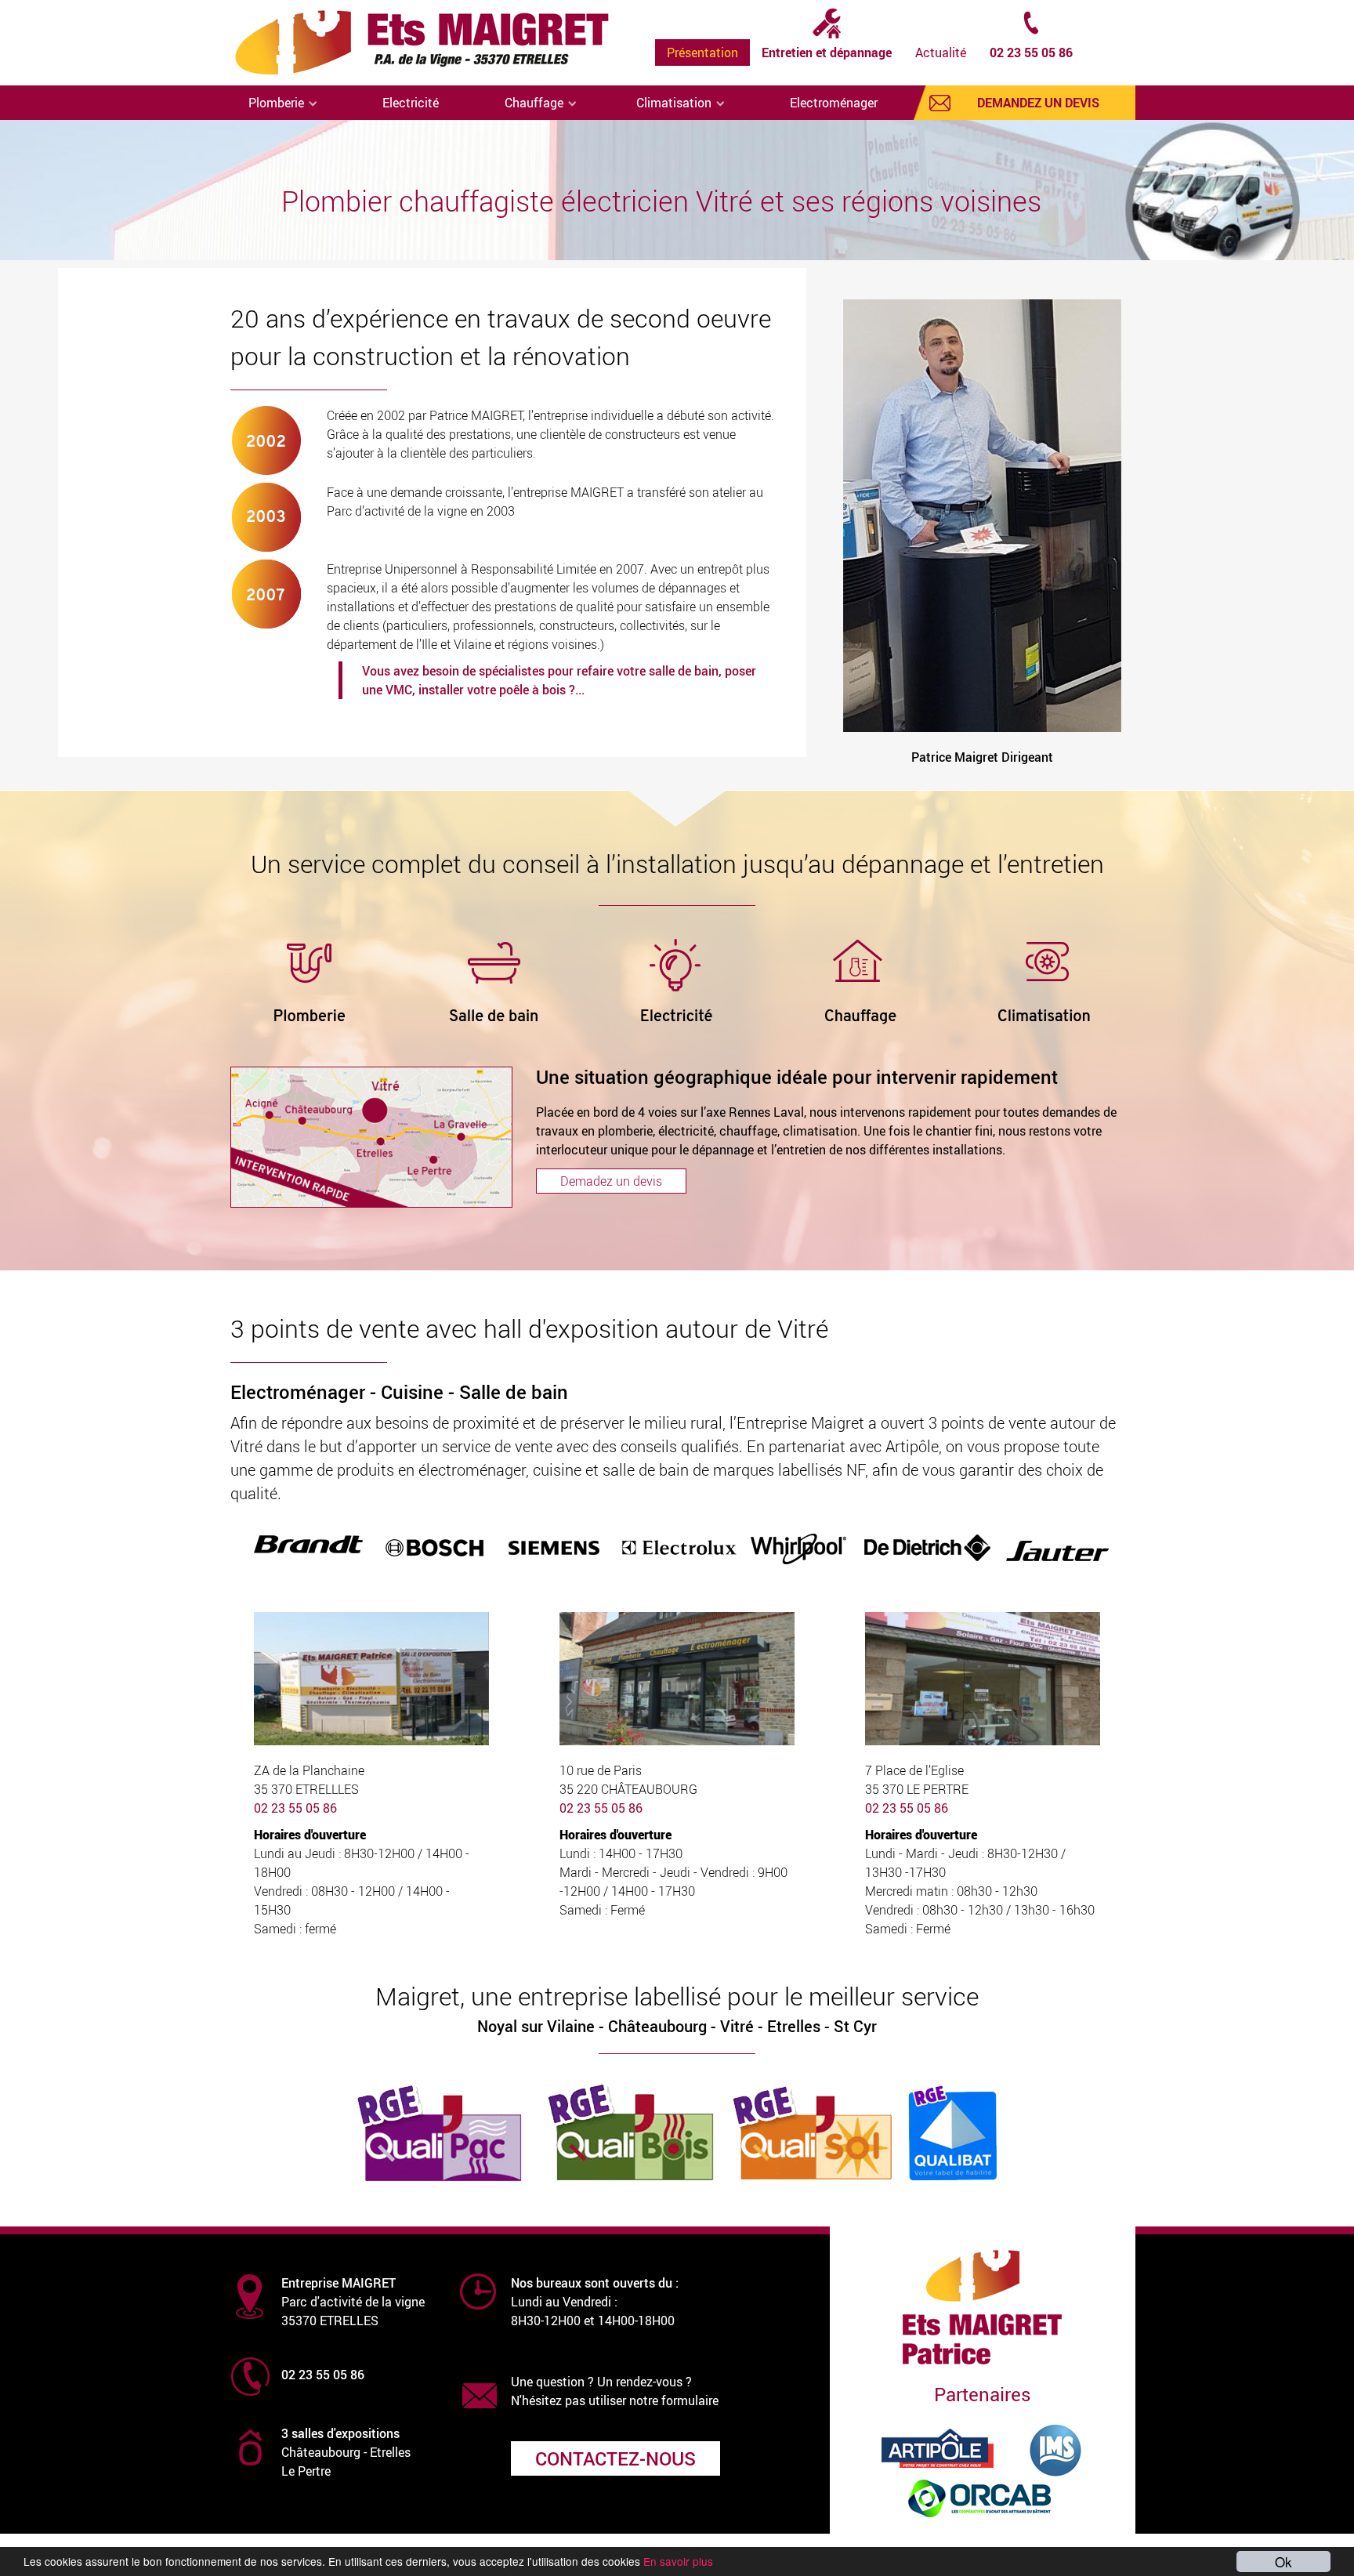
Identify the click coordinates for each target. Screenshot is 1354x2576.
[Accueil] (427, 43)
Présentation (702, 53)
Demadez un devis (611, 1181)
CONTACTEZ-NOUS (615, 2458)
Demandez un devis (1038, 103)
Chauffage (536, 103)
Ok (1283, 2562)
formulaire (690, 2400)
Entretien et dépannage (827, 53)
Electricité (411, 103)
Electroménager (834, 103)
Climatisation (675, 103)
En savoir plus (678, 2561)
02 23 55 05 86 (1031, 53)
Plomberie (278, 103)
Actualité (941, 53)
